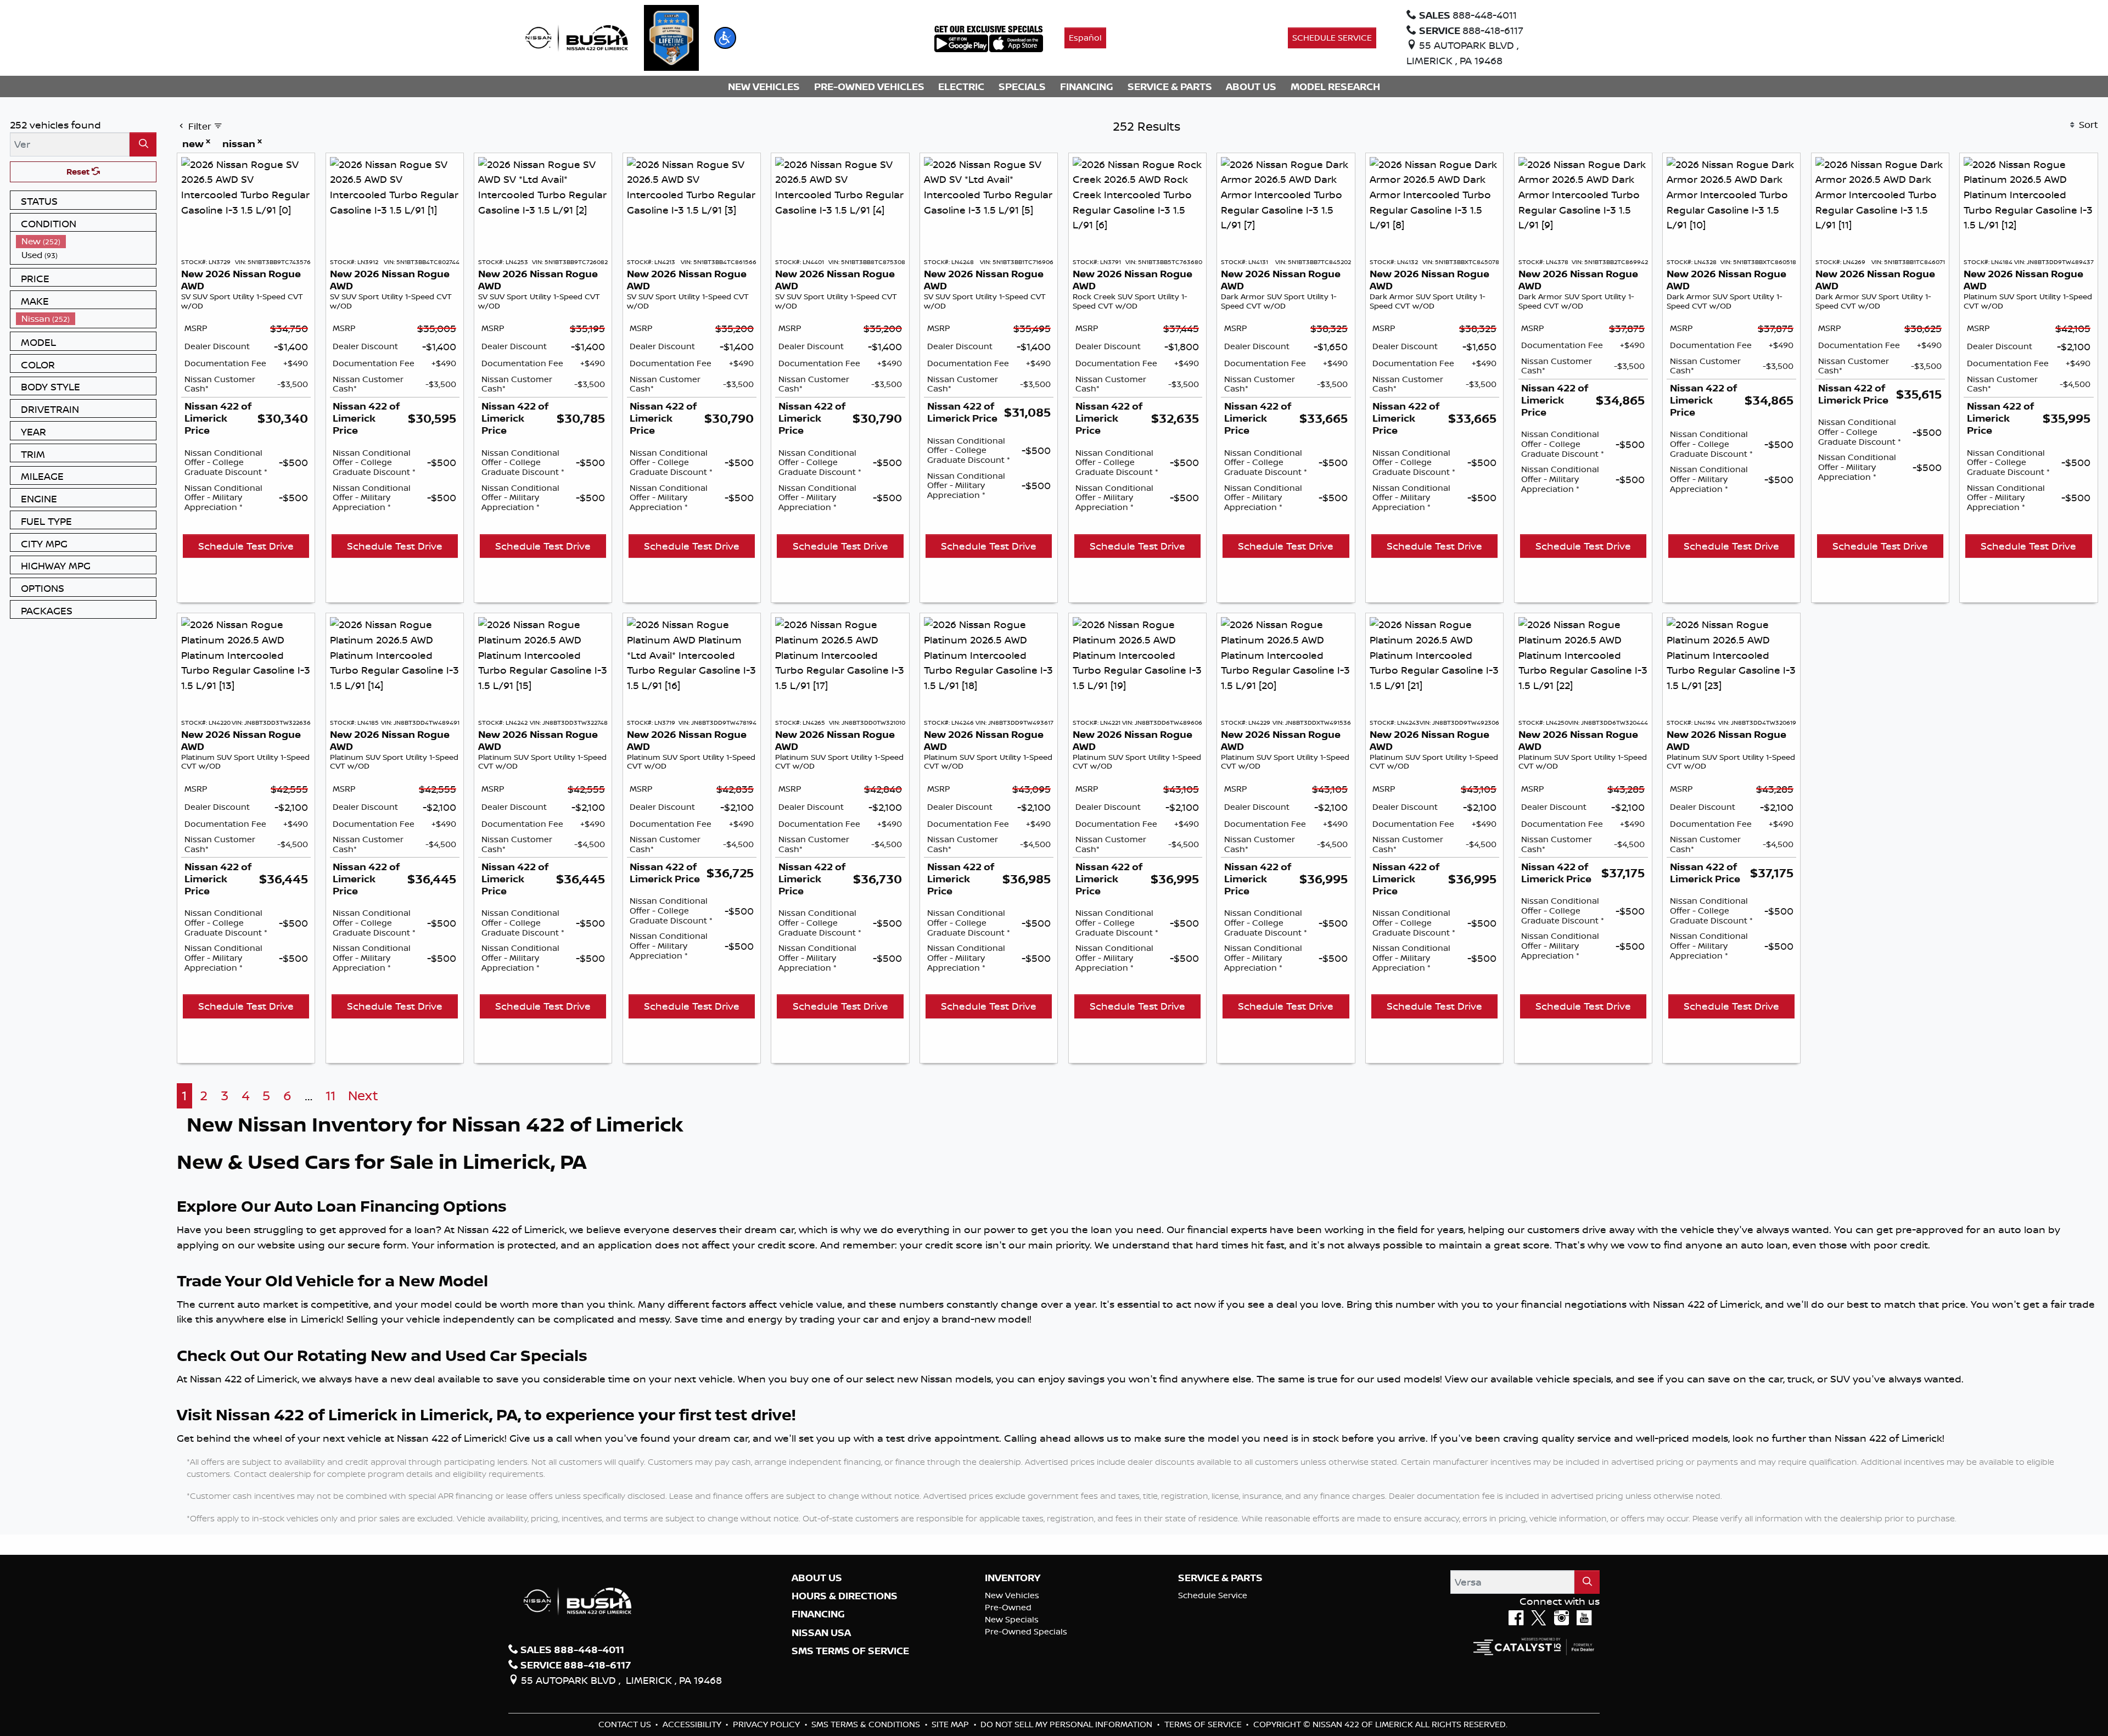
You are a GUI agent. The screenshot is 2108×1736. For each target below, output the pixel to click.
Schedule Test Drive (246, 546)
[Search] (143, 144)
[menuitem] (86, 241)
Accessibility (693, 1724)
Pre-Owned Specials (1026, 1631)
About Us (817, 1578)
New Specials (1012, 1619)
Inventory (1013, 1578)
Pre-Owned (1008, 1607)
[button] (725, 38)
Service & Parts (1220, 1578)
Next (363, 1096)
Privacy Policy (767, 1724)
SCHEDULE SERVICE (1332, 38)
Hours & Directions (845, 1596)
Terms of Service (1204, 1724)
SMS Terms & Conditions (867, 1724)
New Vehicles (1012, 1595)
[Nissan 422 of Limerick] (576, 37)
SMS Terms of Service (850, 1651)
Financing (818, 1614)
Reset (79, 172)
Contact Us (626, 1724)
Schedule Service (1213, 1595)
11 (330, 1096)
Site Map (951, 1724)
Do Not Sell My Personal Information (1067, 1724)
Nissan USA (821, 1633)
